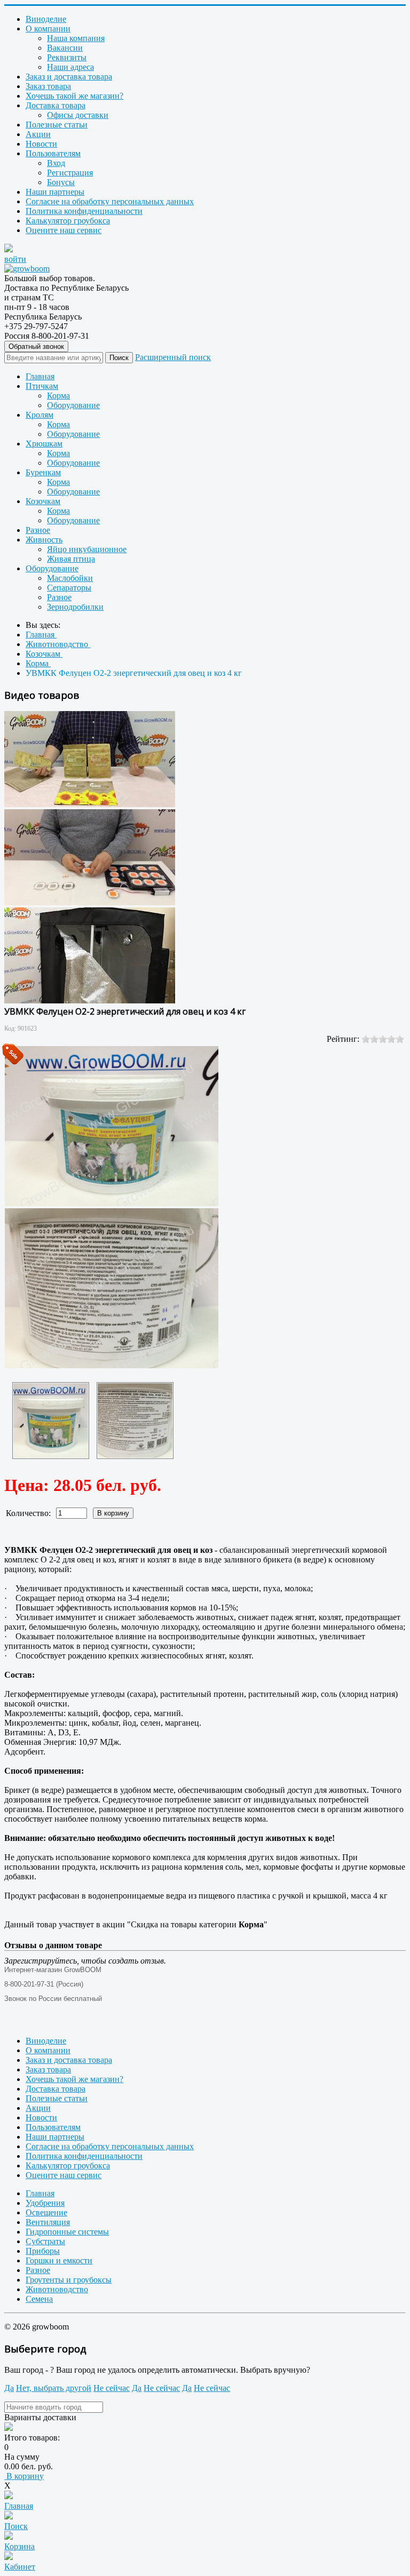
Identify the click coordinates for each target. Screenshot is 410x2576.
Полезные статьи (57, 125)
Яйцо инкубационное (87, 549)
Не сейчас (112, 2388)
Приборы (43, 2251)
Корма (58, 396)
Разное (38, 530)
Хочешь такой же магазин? (74, 96)
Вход (56, 163)
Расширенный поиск (173, 357)
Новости (41, 144)
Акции (38, 134)
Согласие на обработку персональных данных (110, 201)
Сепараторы (69, 588)
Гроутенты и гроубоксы (69, 2280)
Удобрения (45, 2203)
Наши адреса (70, 67)
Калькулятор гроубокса (68, 221)
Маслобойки (70, 578)
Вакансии (65, 48)
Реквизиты (67, 57)
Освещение (46, 2212)
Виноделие (46, 19)
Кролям (40, 415)
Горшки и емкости (59, 2260)
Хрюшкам (44, 444)
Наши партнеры (55, 192)
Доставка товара (56, 105)
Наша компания (76, 38)
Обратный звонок (36, 346)
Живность (44, 540)
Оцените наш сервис (64, 230)
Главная (40, 376)
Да (9, 2388)
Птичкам (42, 386)
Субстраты (45, 2241)
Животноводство (57, 2289)
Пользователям (53, 153)
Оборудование (73, 405)
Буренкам (43, 472)
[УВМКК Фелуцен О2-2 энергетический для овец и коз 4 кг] (51, 1421)
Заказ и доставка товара (69, 77)
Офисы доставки (78, 115)
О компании (48, 29)
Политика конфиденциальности (84, 211)
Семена (39, 2299)
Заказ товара (48, 86)
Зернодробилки (75, 607)
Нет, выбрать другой (54, 2388)
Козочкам (43, 501)
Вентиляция (48, 2222)
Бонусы (61, 182)
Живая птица (71, 559)
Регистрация (70, 173)
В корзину (24, 2476)
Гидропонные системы (67, 2232)
